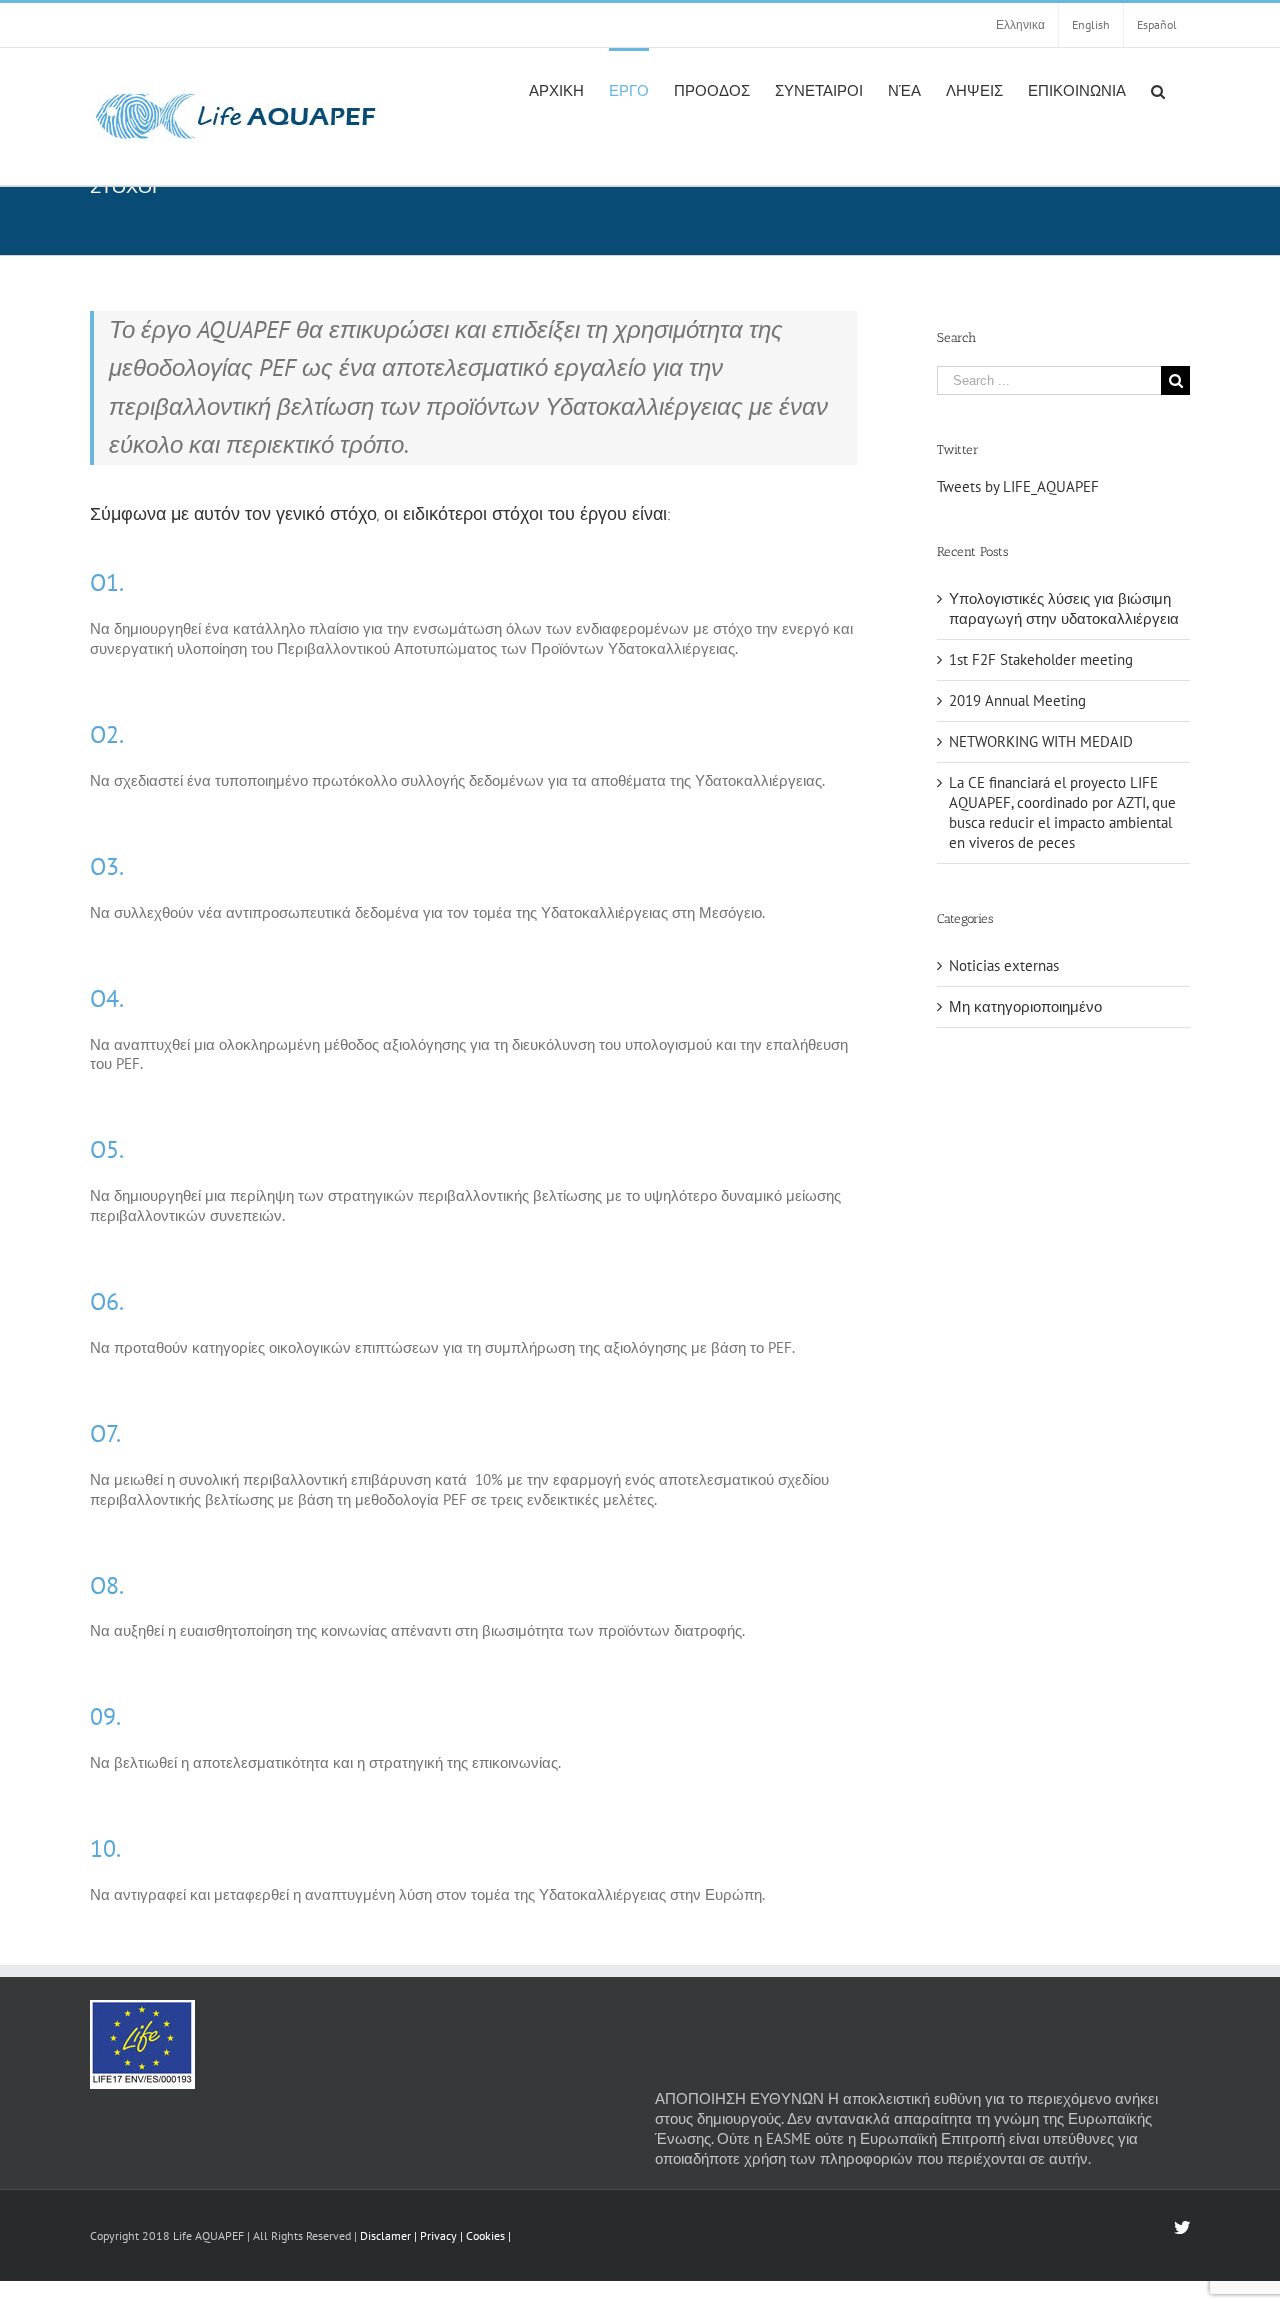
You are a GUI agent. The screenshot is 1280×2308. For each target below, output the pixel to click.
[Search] (1158, 90)
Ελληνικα (1020, 24)
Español (1157, 24)
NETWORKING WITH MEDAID (1041, 741)
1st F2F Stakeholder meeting (1041, 659)
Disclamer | (388, 2235)
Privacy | (443, 2235)
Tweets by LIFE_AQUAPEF (1018, 486)
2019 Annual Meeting (1017, 700)
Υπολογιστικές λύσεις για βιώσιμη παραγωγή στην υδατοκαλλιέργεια (1064, 608)
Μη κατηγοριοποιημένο (1025, 1006)
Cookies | (488, 2235)
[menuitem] (556, 90)
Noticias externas (1004, 965)
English (1091, 24)
